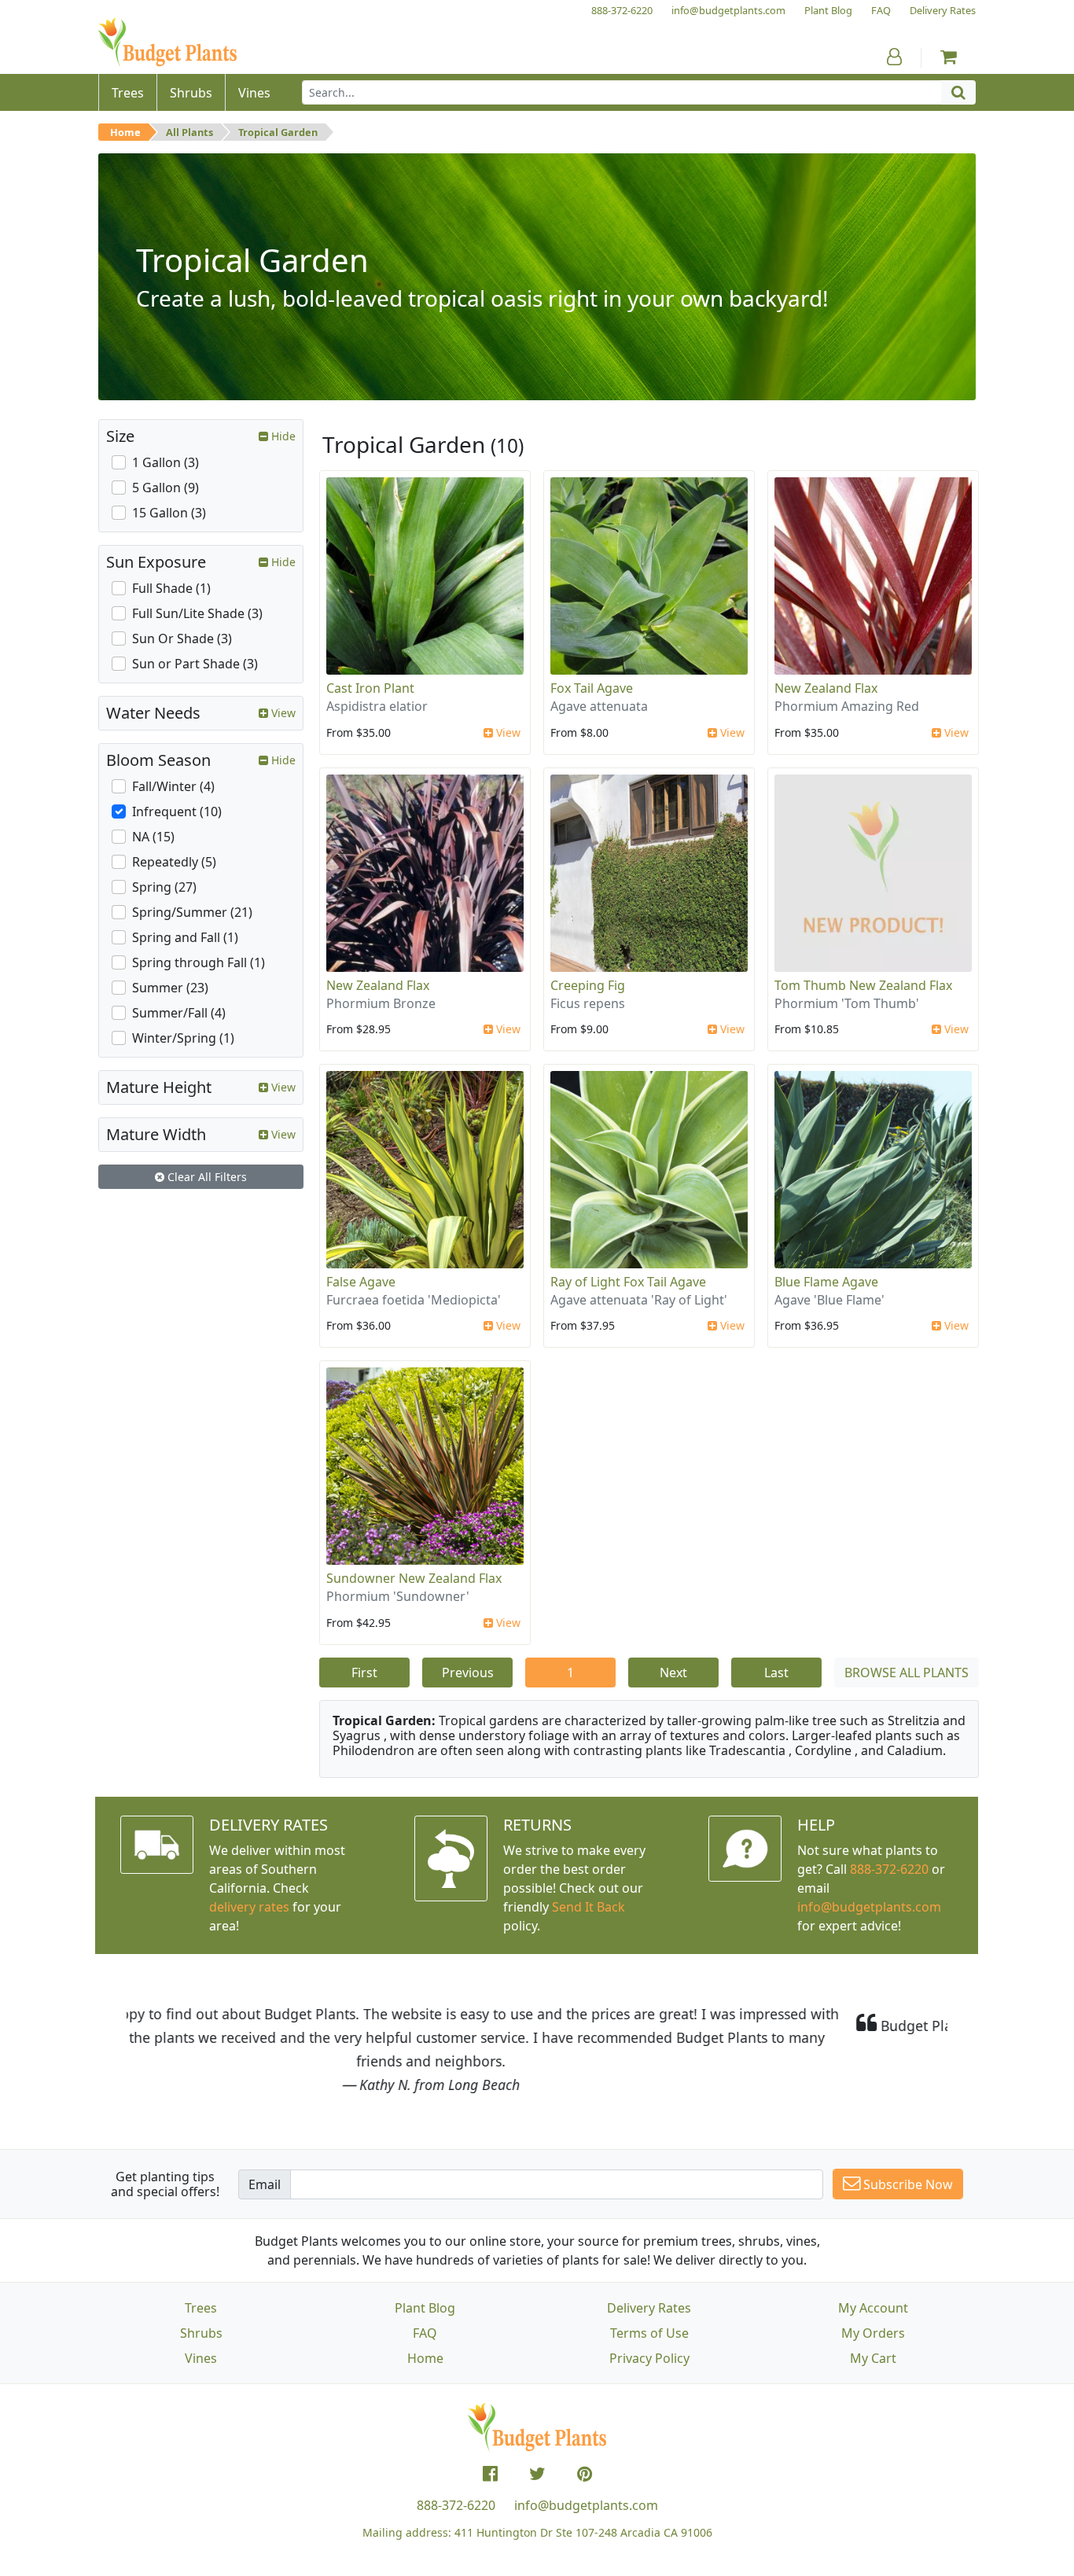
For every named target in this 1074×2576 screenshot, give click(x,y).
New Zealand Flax (826, 688)
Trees (201, 2308)
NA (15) (153, 837)
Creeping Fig (588, 985)
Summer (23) (170, 988)
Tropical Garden (278, 132)
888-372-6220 (889, 1869)
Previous (468, 1673)
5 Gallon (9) (166, 488)
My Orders (873, 2333)
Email (265, 2184)
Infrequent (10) (177, 811)
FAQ (425, 2333)
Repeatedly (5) (174, 862)
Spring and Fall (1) (185, 937)
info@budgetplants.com (586, 2505)
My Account (873, 2308)
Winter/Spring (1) (183, 1038)
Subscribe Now (907, 2184)
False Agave (361, 1282)
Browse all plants (907, 1673)
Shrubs (201, 2333)
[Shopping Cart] (949, 57)
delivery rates (249, 1907)
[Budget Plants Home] (167, 43)
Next (673, 1673)
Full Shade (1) (171, 588)
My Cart (873, 2358)
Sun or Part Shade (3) (195, 664)
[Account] (894, 57)
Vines (201, 2358)
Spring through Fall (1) (199, 962)
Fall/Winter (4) (173, 786)
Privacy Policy (649, 2358)
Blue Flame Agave (826, 1282)
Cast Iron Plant (370, 688)
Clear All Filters (206, 1177)
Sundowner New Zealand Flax (414, 1578)
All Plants (189, 132)
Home (125, 132)
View (507, 732)
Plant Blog (425, 2308)
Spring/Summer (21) (192, 912)
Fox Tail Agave (592, 688)
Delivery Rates (649, 2308)
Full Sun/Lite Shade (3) (197, 613)
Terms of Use (649, 2333)
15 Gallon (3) (169, 513)
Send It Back (588, 1907)
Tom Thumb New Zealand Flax (863, 985)
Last (776, 1673)
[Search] (958, 92)
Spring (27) (164, 887)
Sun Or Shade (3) (182, 638)
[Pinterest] (585, 2474)
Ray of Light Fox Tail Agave (628, 1282)
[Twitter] (537, 2474)
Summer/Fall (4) (179, 1013)
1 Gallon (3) (166, 462)
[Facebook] (490, 2474)
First (364, 1673)
